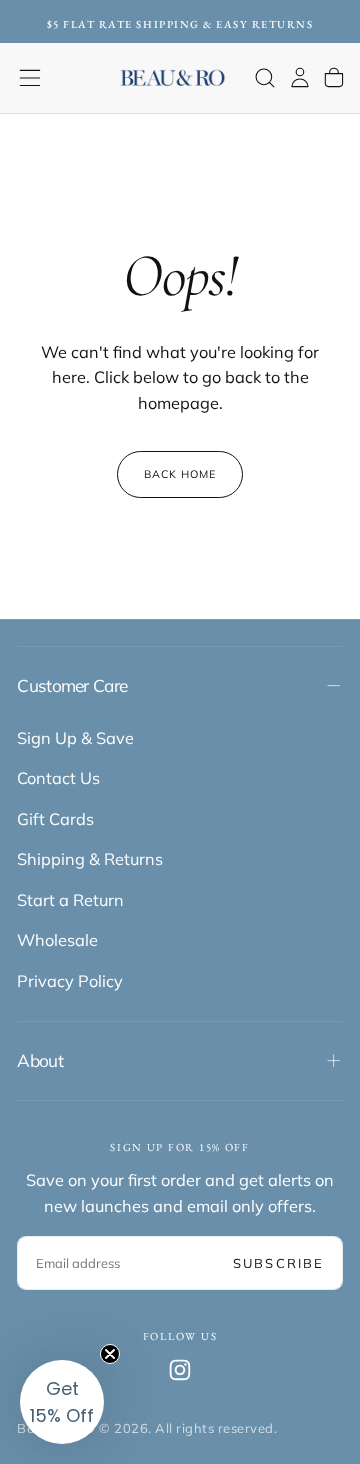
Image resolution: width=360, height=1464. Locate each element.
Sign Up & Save (75, 738)
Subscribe (278, 1263)
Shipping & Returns (90, 859)
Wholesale (57, 940)
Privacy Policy (70, 981)
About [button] (40, 1060)
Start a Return (70, 900)
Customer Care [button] (72, 685)
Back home (180, 474)
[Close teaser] (110, 1354)
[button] (30, 78)
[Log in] (300, 77)
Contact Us (58, 778)
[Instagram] (180, 1370)
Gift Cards (55, 819)
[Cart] (334, 77)
